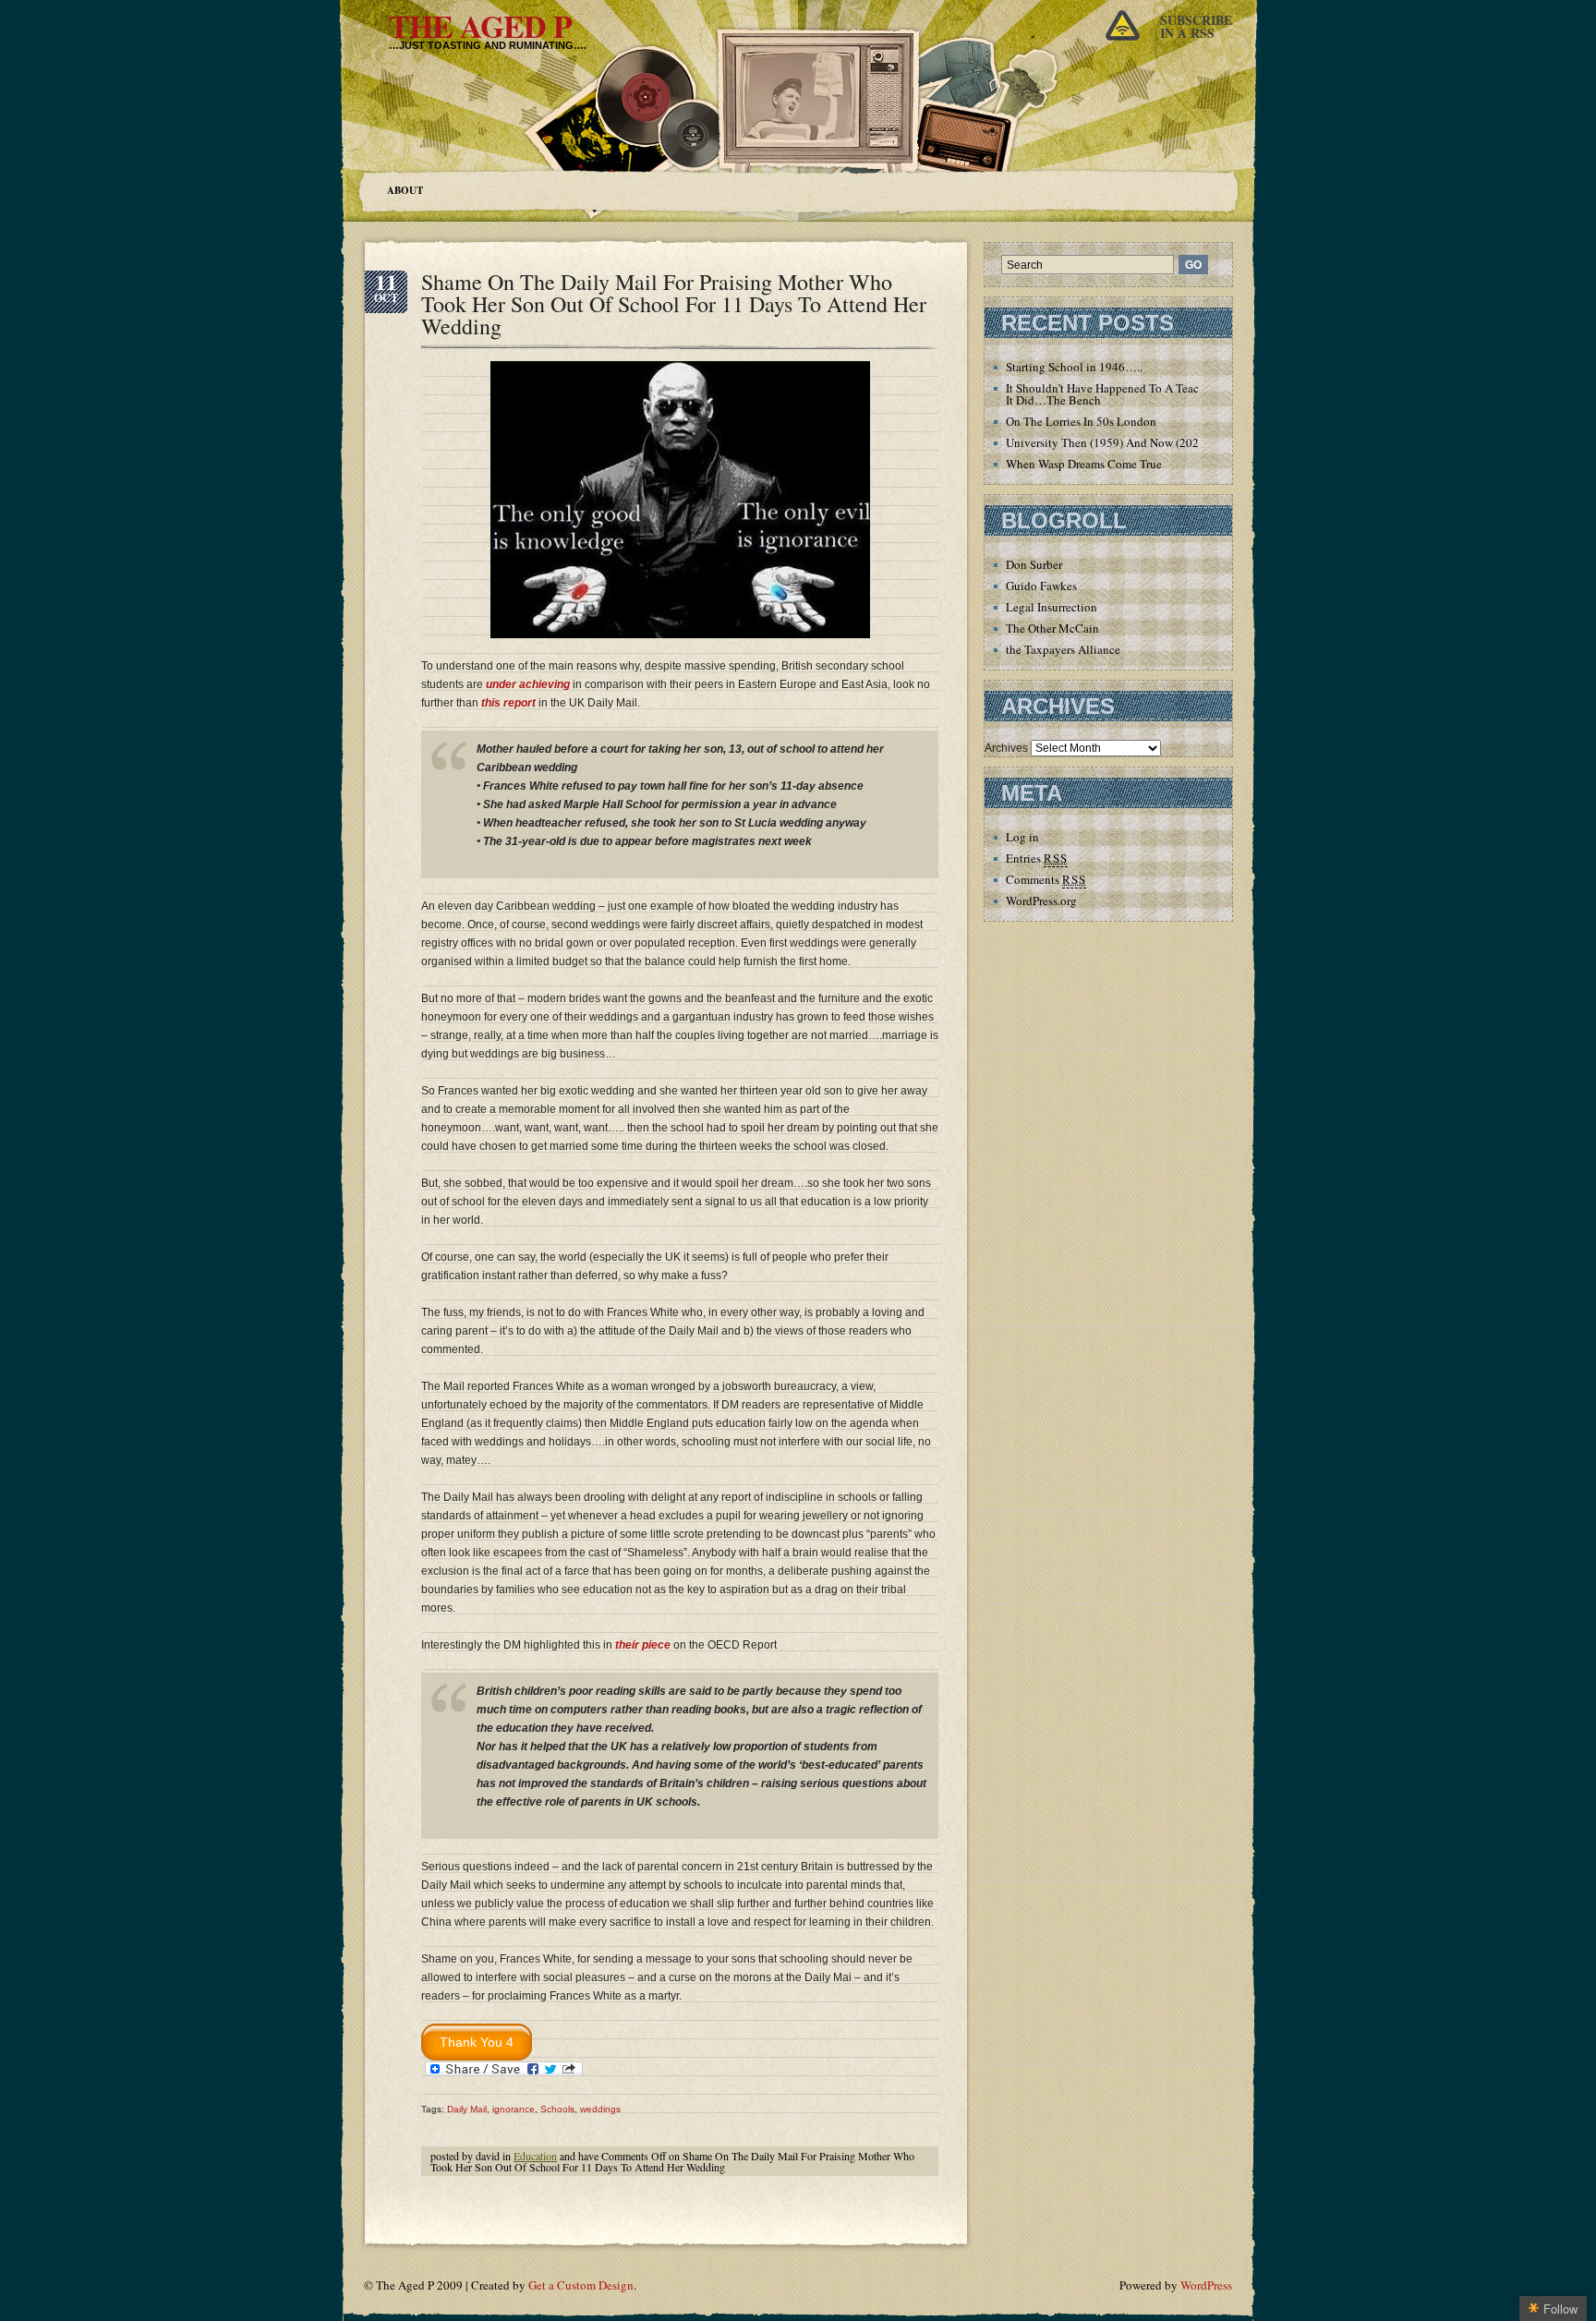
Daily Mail (467, 2109)
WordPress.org (1041, 901)
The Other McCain (1052, 628)
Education (535, 2156)
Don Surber (1034, 564)
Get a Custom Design (581, 2285)
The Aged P (480, 26)
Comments (1046, 879)
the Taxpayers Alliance (1063, 649)
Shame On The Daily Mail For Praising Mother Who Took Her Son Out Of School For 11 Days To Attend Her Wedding (674, 304)
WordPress (1206, 2285)
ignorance (514, 2109)
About (405, 190)
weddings (600, 2109)
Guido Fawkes (1041, 586)
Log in (1022, 837)
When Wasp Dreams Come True (1084, 464)
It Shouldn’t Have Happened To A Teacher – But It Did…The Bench (1125, 394)
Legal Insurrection (1052, 607)
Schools (557, 2109)
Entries (1037, 858)
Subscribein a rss (1196, 26)
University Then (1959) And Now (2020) (1107, 442)
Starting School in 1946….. (1074, 367)
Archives (1006, 748)
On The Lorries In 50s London (1081, 421)
